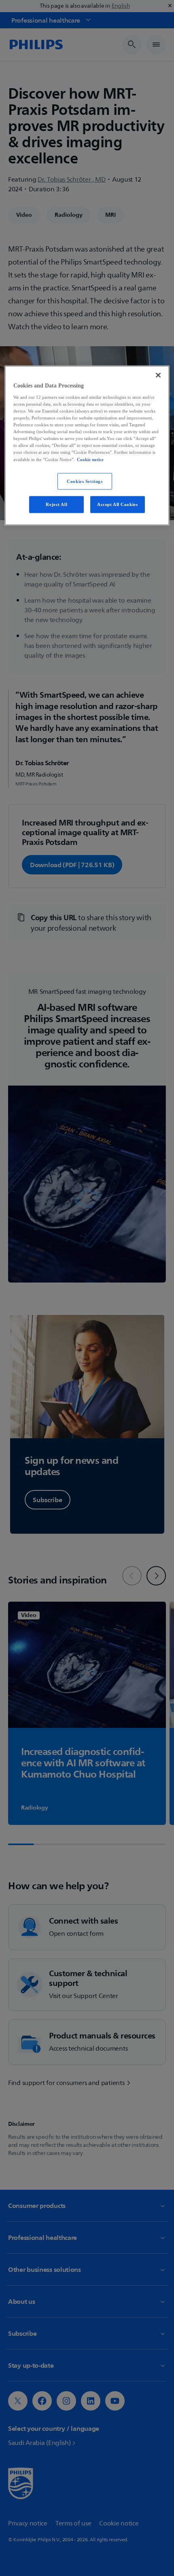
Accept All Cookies (117, 504)
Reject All (56, 504)
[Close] (158, 375)
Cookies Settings (85, 481)
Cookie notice (90, 459)
